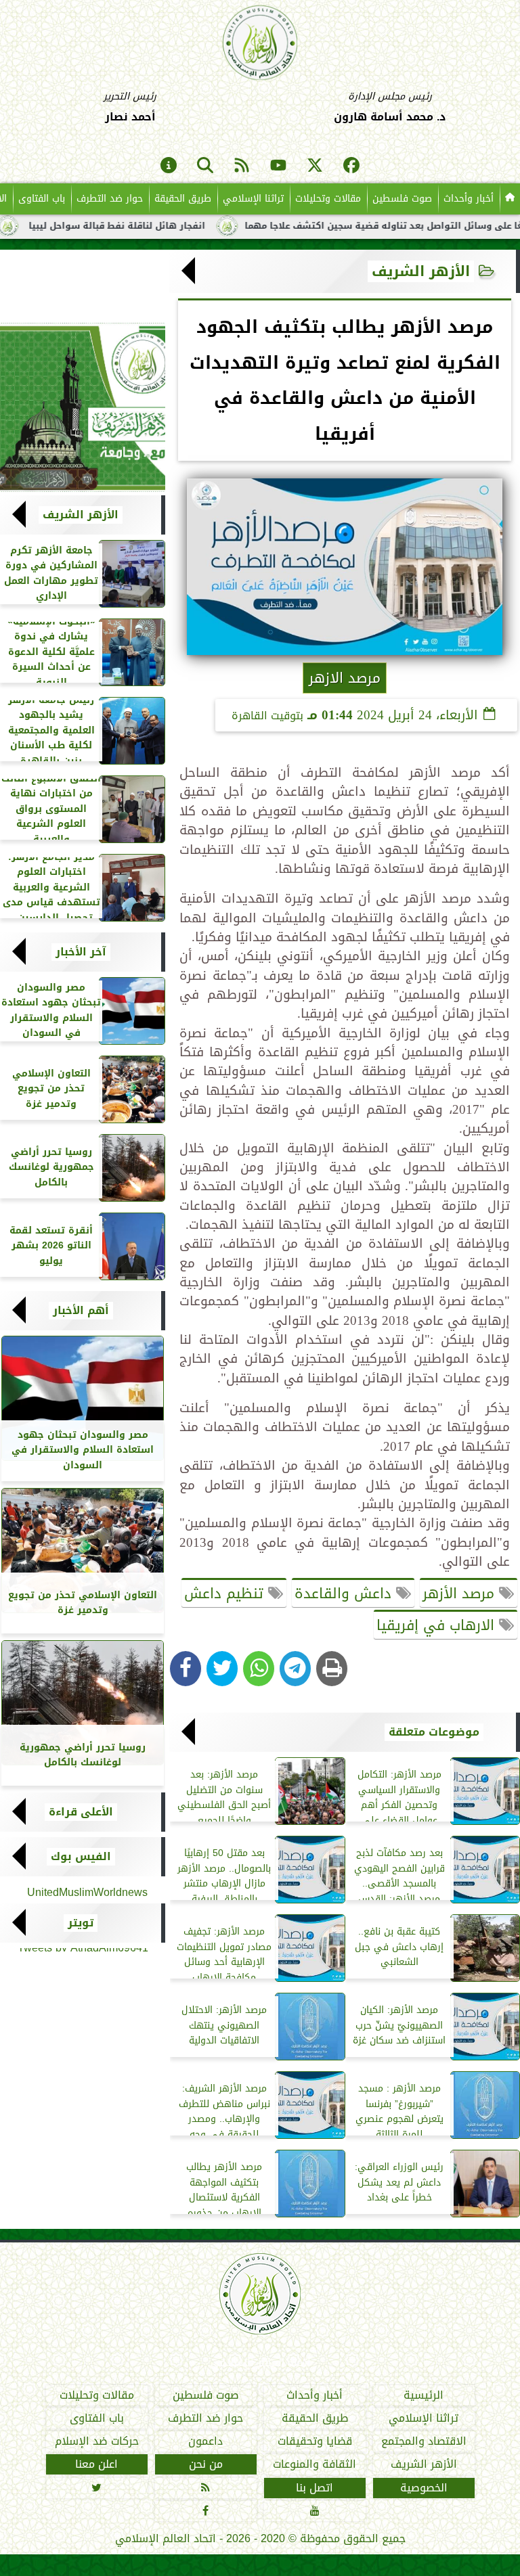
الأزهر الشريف (421, 271)
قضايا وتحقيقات (315, 2441)
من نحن (206, 2465)
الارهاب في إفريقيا (438, 1625)
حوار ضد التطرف (110, 199)
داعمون (205, 2441)
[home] (510, 199)
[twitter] (315, 166)
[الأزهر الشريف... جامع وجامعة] (83, 407)
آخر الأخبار (81, 952)
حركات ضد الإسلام (97, 2441)
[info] (169, 166)
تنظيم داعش (226, 1594)
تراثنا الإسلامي (253, 199)
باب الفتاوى (42, 199)
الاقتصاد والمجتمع (424, 2441)
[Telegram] (295, 1669)
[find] (205, 166)
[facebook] (351, 166)
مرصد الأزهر (461, 1594)
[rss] (242, 166)
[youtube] (278, 166)
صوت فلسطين (402, 199)
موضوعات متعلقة (434, 1732)
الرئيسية (424, 2395)
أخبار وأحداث (469, 199)
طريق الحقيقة (183, 199)
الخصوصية (424, 2488)
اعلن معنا (96, 2465)
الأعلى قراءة (81, 1812)
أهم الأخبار (81, 1311)
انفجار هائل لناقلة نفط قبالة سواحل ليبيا (168, 226)
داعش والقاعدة (345, 1594)
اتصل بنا (315, 2488)
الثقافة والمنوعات (315, 2465)
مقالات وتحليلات (328, 199)
